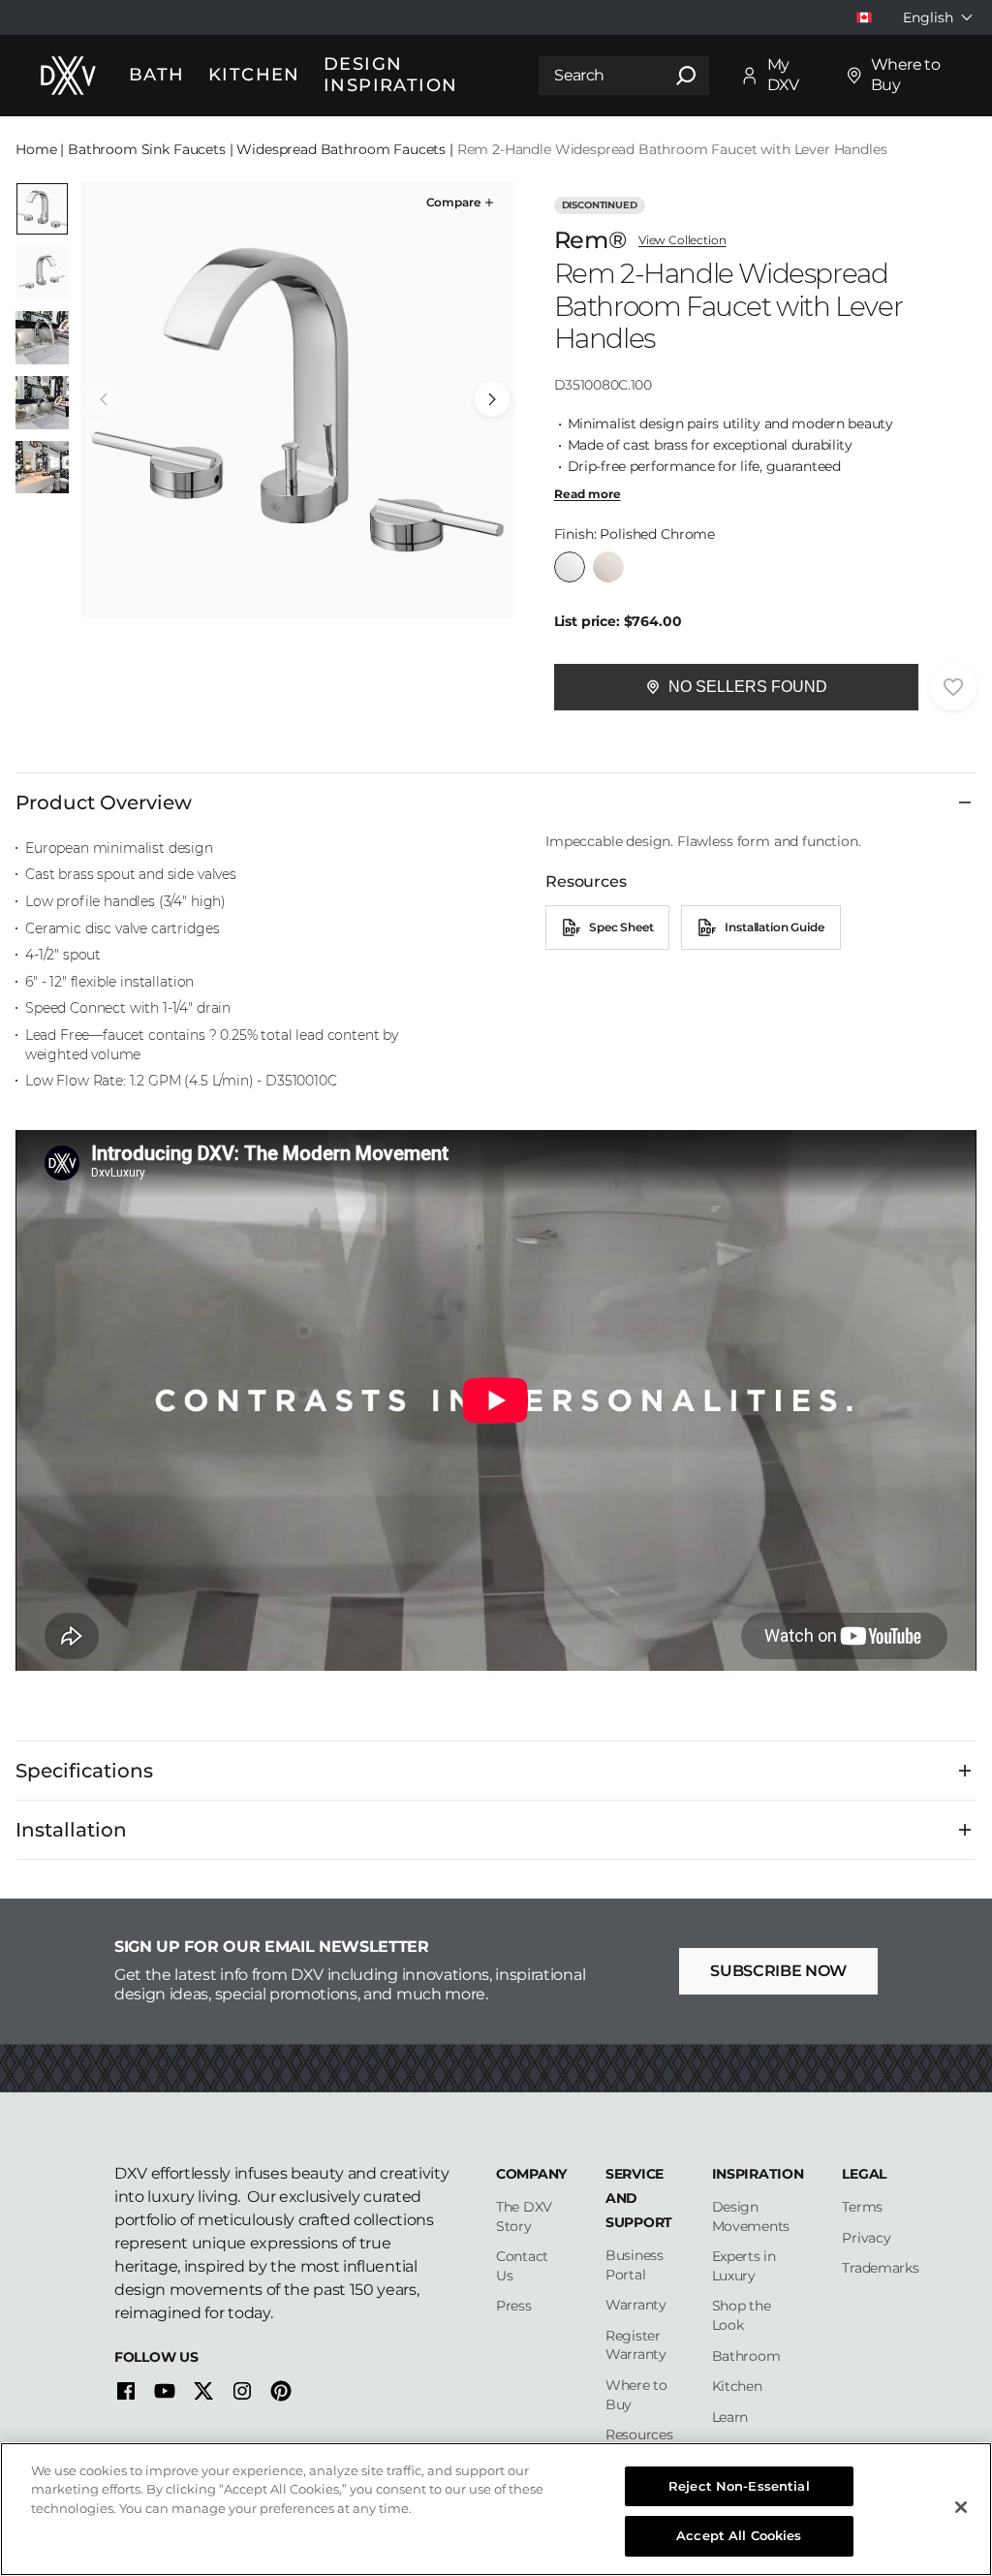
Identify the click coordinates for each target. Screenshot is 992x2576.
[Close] (961, 2507)
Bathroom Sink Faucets (147, 149)
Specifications (84, 1771)
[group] (298, 400)
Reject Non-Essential (739, 2486)
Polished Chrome (570, 567)
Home (36, 149)
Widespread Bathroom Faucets (341, 149)
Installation (71, 1830)
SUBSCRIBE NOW (778, 1971)
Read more (588, 494)
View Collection (682, 240)
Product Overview (104, 802)
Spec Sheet (621, 927)
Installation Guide (774, 927)
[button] (462, 203)
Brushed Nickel (608, 567)
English (928, 17)
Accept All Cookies (739, 2535)
